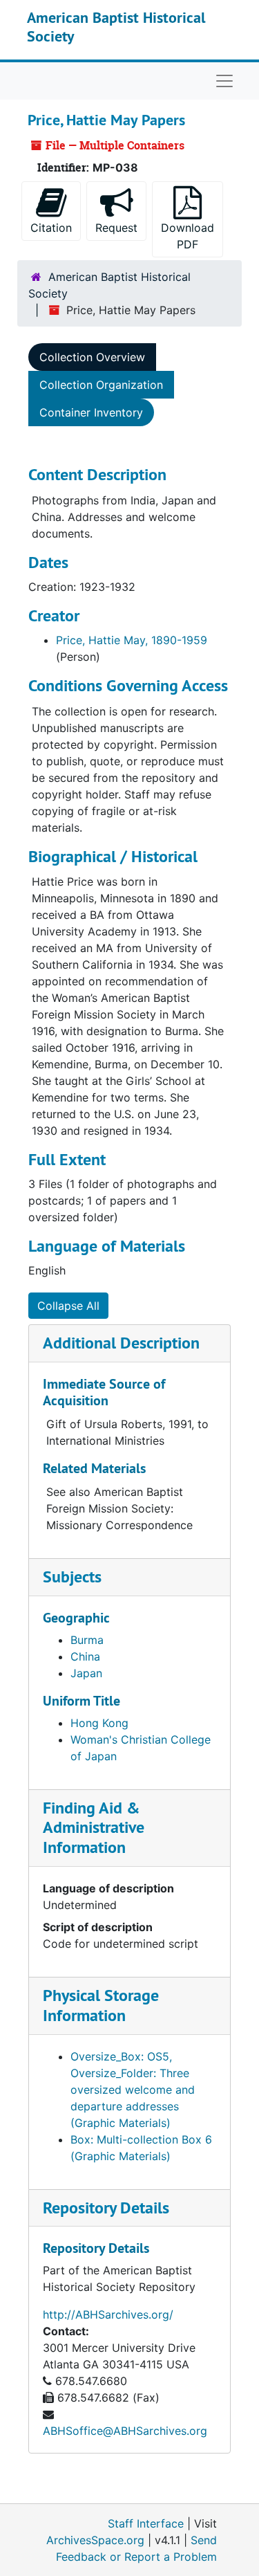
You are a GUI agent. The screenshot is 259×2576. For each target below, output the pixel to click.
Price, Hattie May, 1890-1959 (132, 640)
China (85, 1656)
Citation (51, 228)
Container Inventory (91, 412)
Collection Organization (101, 385)
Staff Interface (146, 2523)
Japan (86, 1673)
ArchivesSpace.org (95, 2540)
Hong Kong (99, 1723)
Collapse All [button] (68, 1306)
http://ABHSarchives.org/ (108, 2314)
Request (116, 228)
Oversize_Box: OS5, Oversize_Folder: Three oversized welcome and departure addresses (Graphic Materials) (133, 2090)
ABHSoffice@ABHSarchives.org (125, 2431)
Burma (87, 1640)
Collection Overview (92, 357)
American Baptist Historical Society (116, 26)
